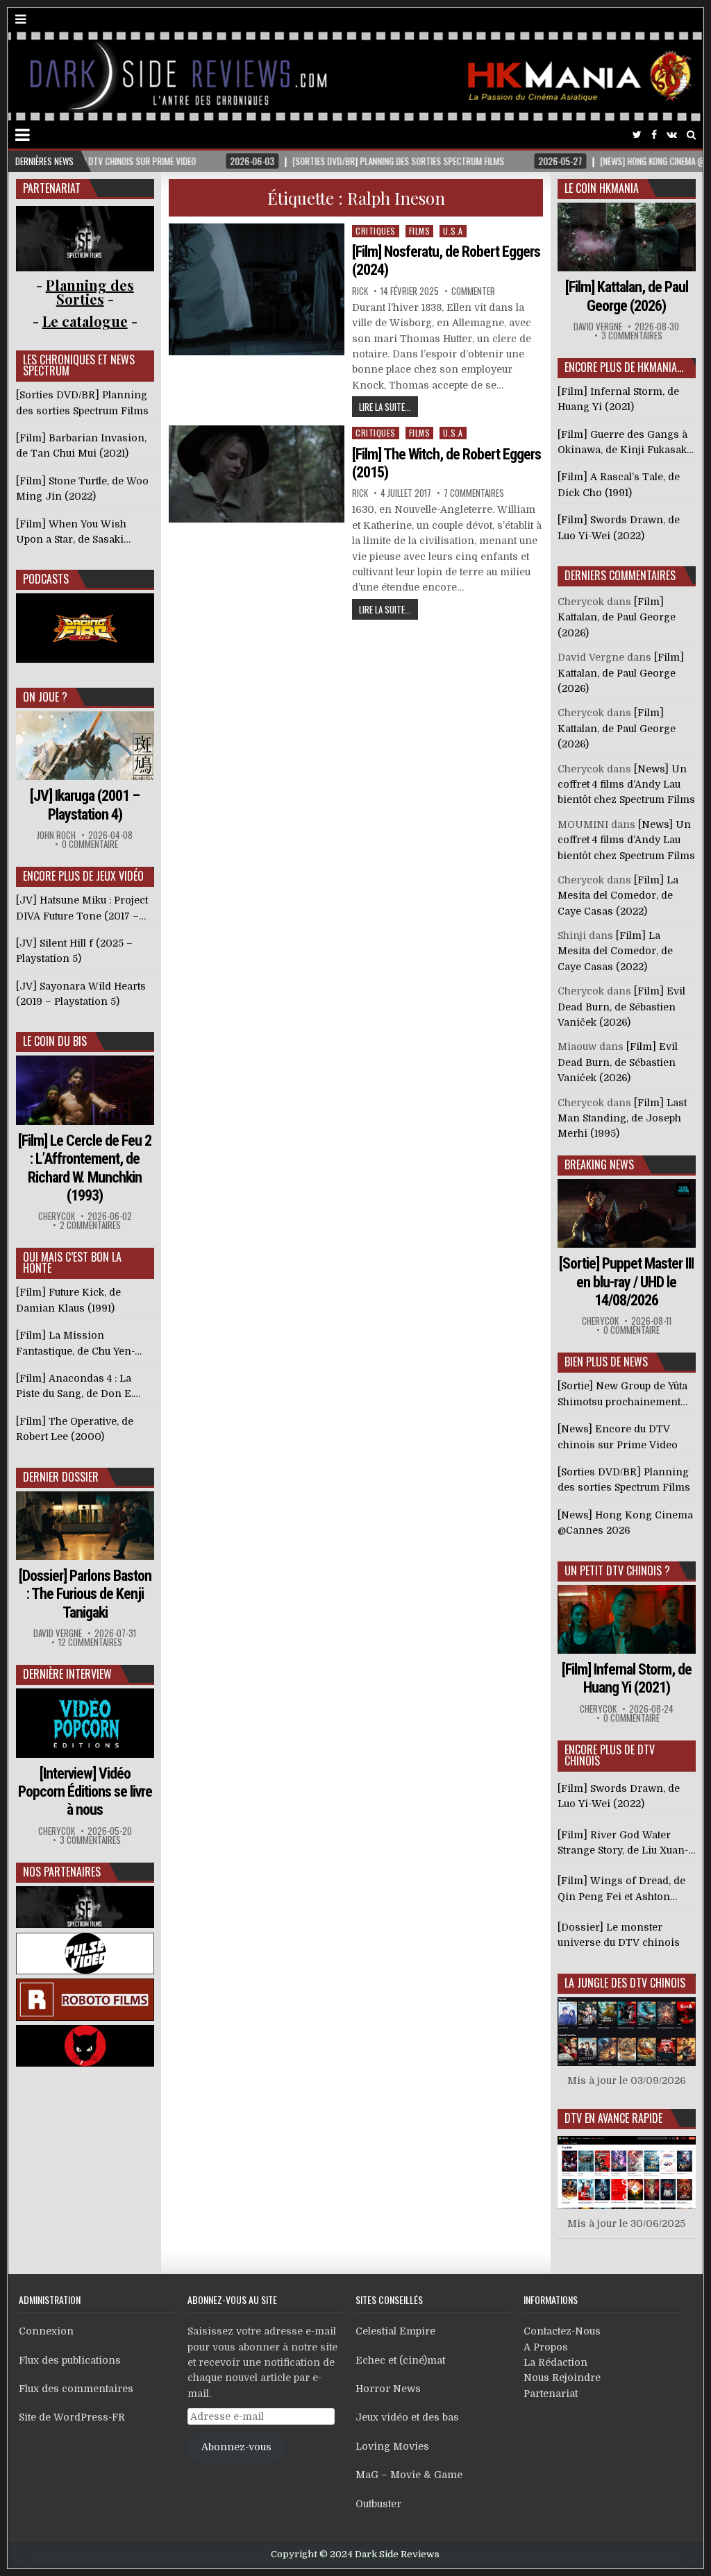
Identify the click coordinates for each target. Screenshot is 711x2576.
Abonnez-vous (236, 2447)
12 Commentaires (90, 1642)
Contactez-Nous (562, 2331)
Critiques (376, 231)
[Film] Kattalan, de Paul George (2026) (627, 296)
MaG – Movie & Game (409, 2475)
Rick (360, 291)
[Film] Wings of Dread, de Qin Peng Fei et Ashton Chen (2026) (621, 1890)
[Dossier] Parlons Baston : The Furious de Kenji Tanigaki (85, 1594)
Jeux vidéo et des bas (407, 2417)
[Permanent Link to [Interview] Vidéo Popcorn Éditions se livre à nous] (85, 1723)
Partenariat (551, 2393)
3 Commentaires (90, 1840)
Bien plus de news (606, 1362)
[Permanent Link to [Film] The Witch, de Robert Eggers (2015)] (257, 474)
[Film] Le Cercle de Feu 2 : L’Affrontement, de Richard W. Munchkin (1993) (85, 1168)
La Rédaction (555, 2362)
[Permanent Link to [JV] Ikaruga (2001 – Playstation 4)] (85, 746)
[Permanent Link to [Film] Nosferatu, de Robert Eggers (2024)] (257, 289)
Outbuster (378, 2504)
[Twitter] (637, 135)
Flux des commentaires (76, 2389)
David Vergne (58, 1633)
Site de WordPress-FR (72, 2417)
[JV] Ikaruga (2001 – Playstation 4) (85, 805)
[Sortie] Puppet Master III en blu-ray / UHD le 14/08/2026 (626, 1282)
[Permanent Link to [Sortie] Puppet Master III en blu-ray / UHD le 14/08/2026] (627, 1213)
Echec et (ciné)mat (400, 2360)
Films (420, 231)
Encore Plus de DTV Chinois (610, 1755)
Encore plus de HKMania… (624, 367)
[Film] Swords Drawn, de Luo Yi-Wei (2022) (619, 1796)
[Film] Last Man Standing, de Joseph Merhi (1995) (622, 1118)
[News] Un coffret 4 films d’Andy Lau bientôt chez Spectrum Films (626, 785)
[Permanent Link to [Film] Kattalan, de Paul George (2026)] (627, 237)
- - (85, 321)
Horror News (388, 2389)
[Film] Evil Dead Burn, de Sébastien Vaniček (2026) (621, 1007)
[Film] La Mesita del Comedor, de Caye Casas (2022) (618, 896)
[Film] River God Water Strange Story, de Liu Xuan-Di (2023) (623, 1844)
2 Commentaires (90, 1225)
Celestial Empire (395, 2331)
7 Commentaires (474, 493)
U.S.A (453, 231)
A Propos (546, 2347)
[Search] (691, 135)
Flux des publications (70, 2360)
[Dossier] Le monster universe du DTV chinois (619, 1935)
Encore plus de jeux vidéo (83, 876)
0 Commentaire (90, 844)
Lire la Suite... (385, 407)
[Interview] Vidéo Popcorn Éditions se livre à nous (85, 1792)
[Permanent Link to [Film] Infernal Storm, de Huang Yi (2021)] (627, 1619)
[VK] (672, 135)
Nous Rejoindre (562, 2378)
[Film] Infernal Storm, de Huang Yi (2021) (627, 1678)
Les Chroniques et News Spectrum (79, 365)
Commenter (473, 291)
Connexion (46, 2331)
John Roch (56, 835)
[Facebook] (654, 135)
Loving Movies (392, 2446)
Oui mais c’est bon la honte (72, 1262)
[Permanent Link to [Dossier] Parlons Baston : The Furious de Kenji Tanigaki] (85, 1526)
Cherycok (57, 1216)
